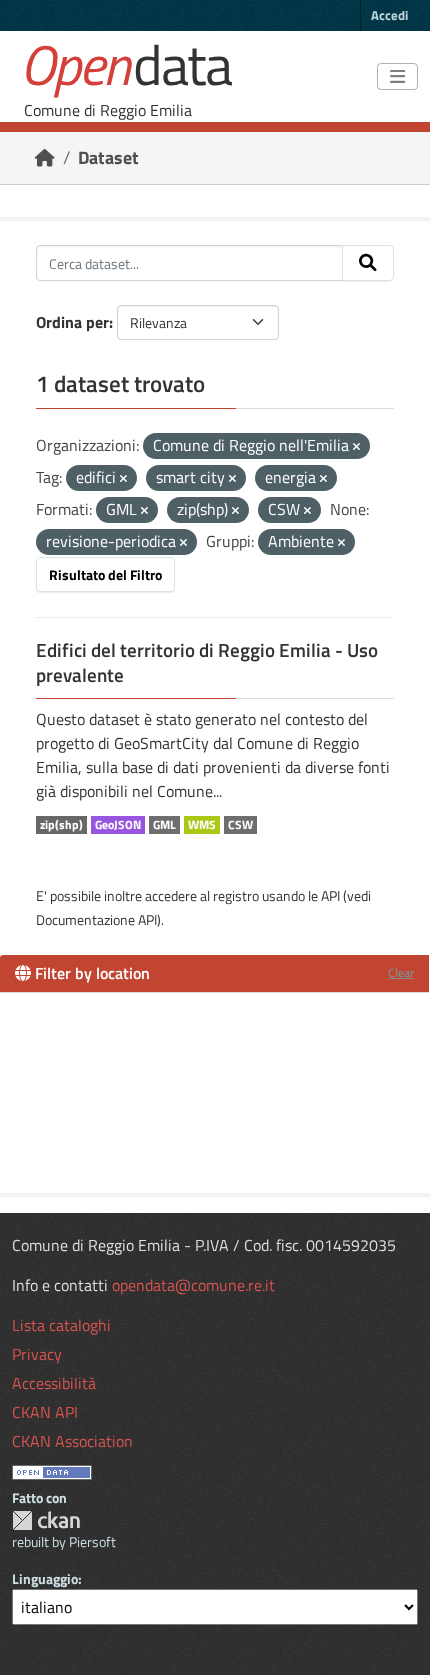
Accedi (389, 15)
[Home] (45, 157)
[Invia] (368, 263)
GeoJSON (118, 825)
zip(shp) (61, 825)
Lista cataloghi (61, 1325)
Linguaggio (45, 1578)
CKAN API (45, 1412)
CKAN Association (72, 1441)
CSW (240, 825)
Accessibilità (54, 1383)
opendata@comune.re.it (193, 1285)
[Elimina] (356, 447)
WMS (202, 825)
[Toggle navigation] (397, 77)
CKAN (46, 1520)
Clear (401, 972)
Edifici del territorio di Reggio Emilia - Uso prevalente (207, 662)
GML (164, 825)
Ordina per (72, 322)
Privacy (37, 1354)
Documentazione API (96, 919)
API (330, 895)
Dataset (108, 157)
